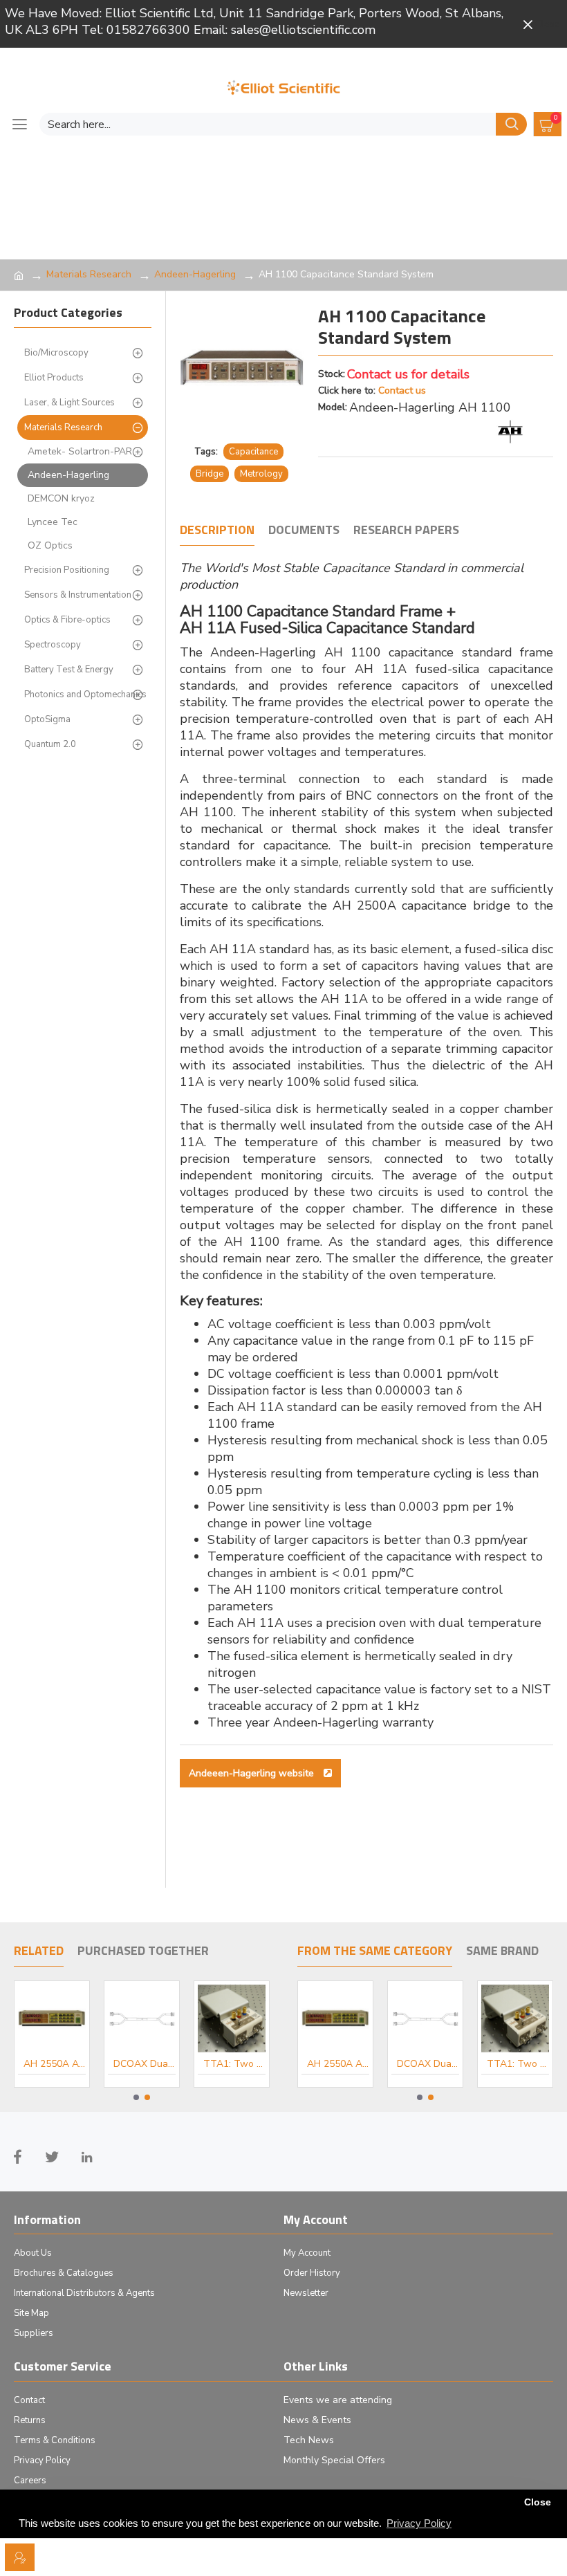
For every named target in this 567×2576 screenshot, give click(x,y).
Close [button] (538, 2502)
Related (39, 1951)
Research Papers (406, 531)
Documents (304, 531)
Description (217, 531)
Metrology (261, 474)
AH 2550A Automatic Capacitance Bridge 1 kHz (55, 2064)
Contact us (402, 390)
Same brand (502, 1951)
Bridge (210, 474)
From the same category (375, 1951)
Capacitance (253, 452)
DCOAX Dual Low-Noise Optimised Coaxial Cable (145, 2064)
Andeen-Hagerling (195, 274)
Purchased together (143, 1951)
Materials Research (89, 274)
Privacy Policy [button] (419, 2523)
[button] (136, 2097)
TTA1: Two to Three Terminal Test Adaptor (234, 2064)
